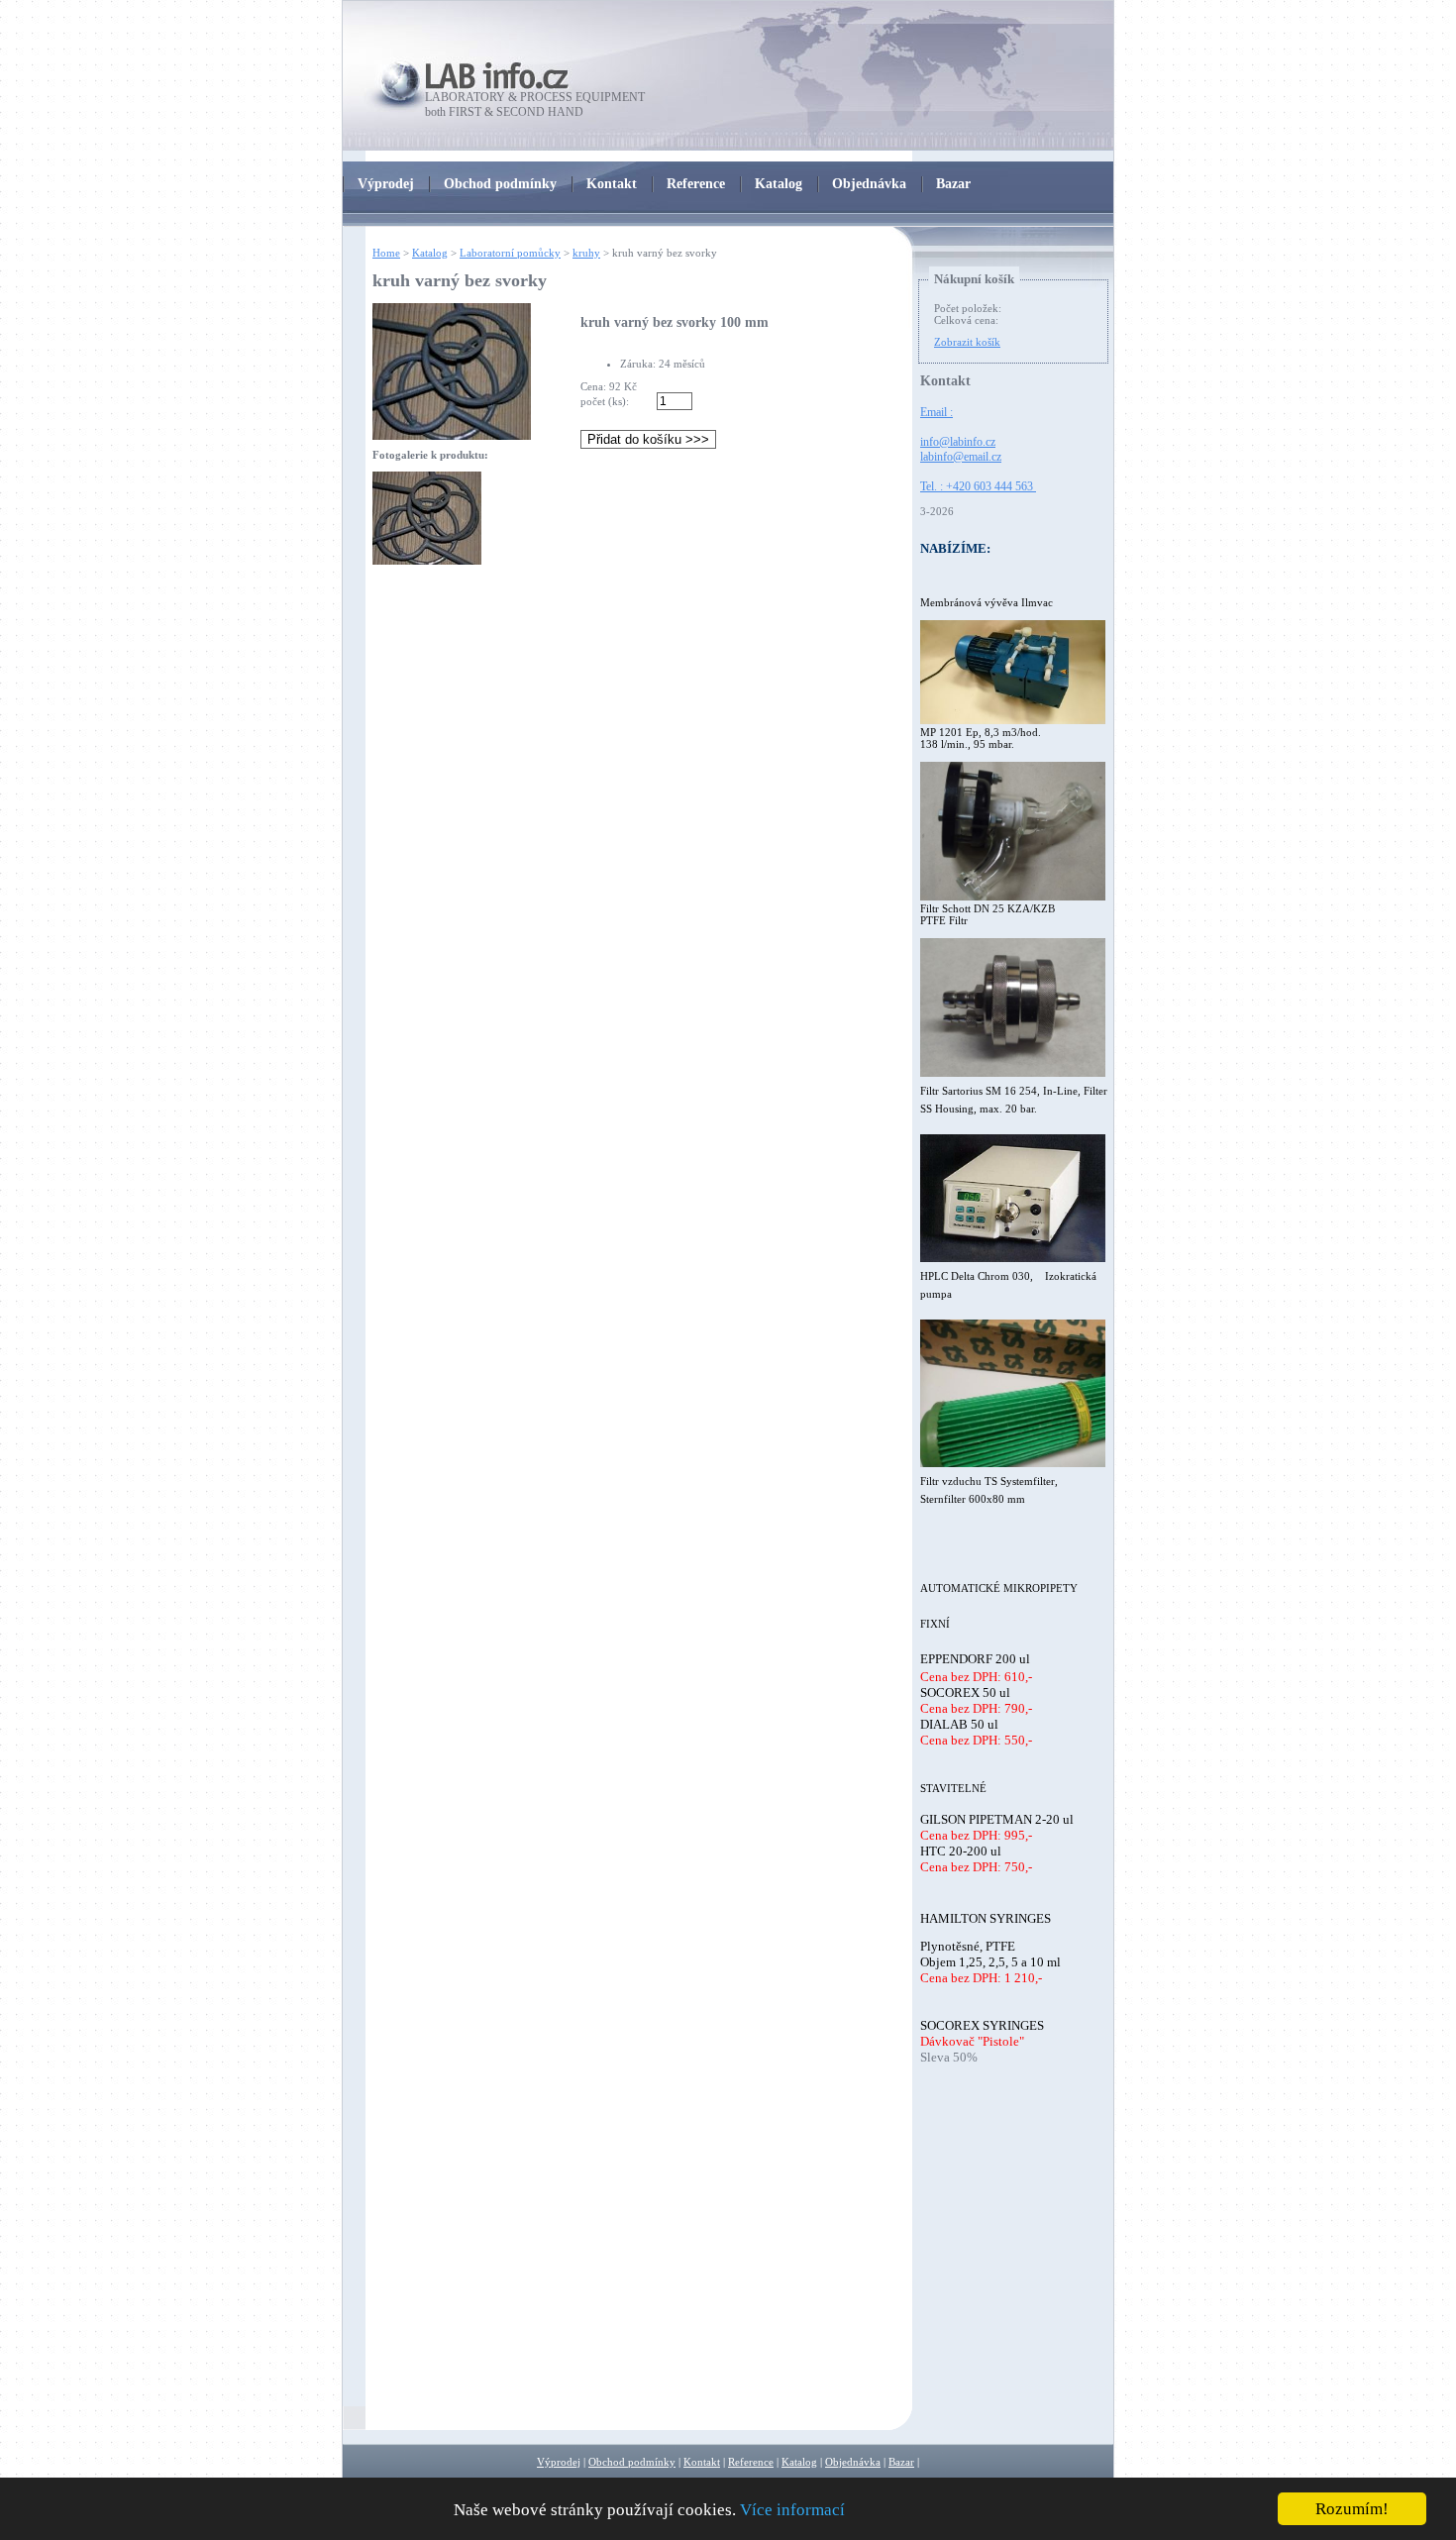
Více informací (792, 2510)
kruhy (586, 253)
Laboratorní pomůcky (510, 253)
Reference (751, 2462)
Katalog (430, 253)
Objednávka (853, 2462)
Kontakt (702, 2462)
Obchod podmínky (632, 2462)
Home (386, 253)
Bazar (901, 2462)
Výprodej (559, 2462)
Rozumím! (1352, 2509)
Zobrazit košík (967, 342)
